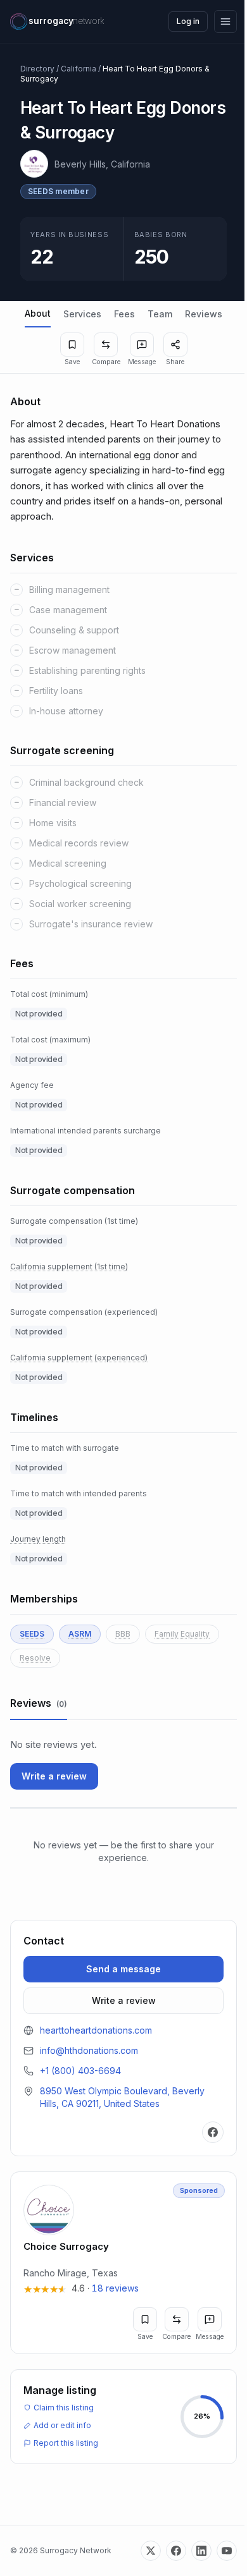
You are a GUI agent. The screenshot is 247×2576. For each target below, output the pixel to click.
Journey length (38, 1539)
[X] (151, 2551)
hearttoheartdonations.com (96, 2030)
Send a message (123, 1969)
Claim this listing (64, 2408)
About (38, 313)
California (79, 69)
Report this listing (66, 2443)
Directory (37, 69)
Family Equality (182, 1634)
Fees (124, 314)
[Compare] (106, 345)
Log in (188, 21)
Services (82, 314)
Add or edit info (62, 2425)
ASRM (80, 1634)
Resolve (35, 1658)
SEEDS (32, 1634)
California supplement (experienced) (79, 1358)
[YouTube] (227, 2551)
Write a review (54, 1776)
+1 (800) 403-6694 (80, 2071)
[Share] (175, 345)
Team (160, 314)
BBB (123, 1634)
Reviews (204, 314)
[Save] (72, 345)
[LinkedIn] (201, 2551)
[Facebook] (213, 2132)
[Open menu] (225, 21)
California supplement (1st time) (69, 1267)
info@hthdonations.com (89, 2050)
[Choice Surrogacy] (123, 2263)
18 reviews (115, 2288)
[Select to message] (142, 345)
